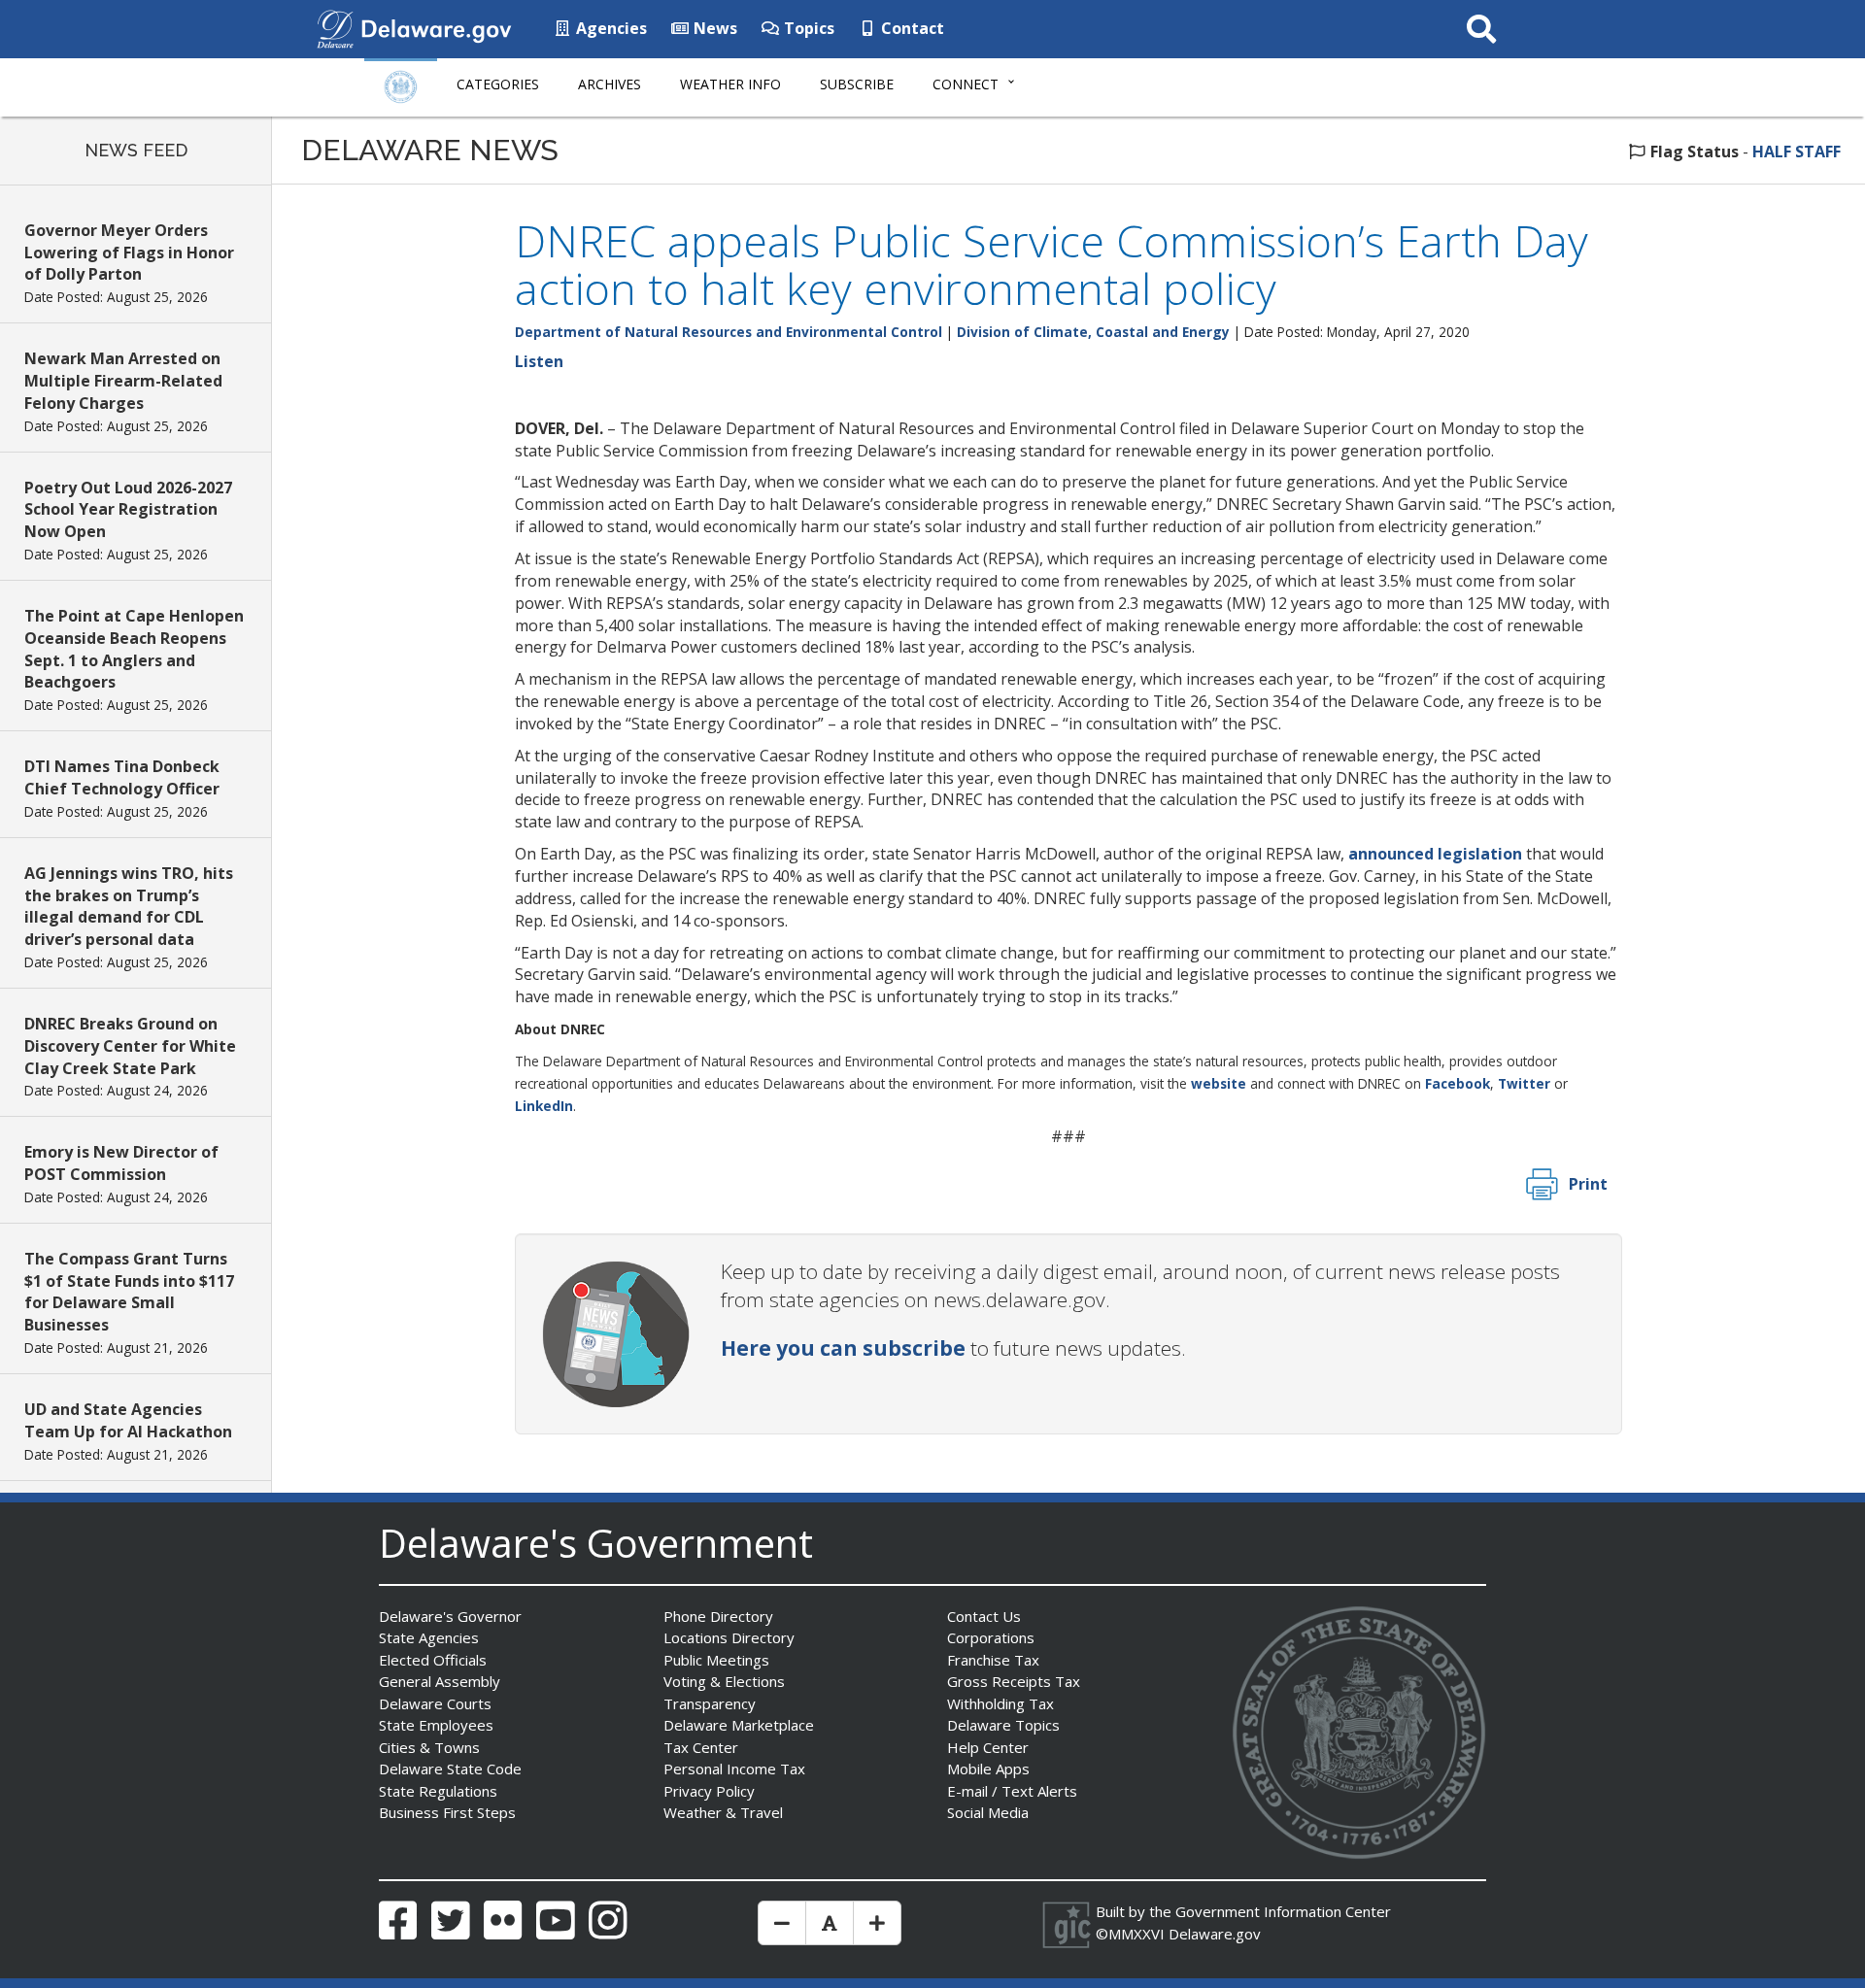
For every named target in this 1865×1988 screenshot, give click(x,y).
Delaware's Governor (450, 1616)
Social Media (988, 1812)
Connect (966, 84)
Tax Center (701, 1747)
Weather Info (730, 84)
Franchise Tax (993, 1660)
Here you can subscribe (843, 1348)
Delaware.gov (1215, 1934)
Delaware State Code (450, 1769)
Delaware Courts (435, 1703)
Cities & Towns (429, 1747)
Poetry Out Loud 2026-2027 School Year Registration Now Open (128, 510)
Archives (610, 84)
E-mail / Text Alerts (1012, 1791)
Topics (807, 28)
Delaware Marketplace (739, 1725)
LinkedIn (544, 1106)
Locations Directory (729, 1637)
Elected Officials (433, 1660)
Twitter (1524, 1083)
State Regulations (438, 1791)
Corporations (991, 1637)
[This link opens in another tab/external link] (335, 27)
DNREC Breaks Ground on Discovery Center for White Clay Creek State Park (130, 1046)
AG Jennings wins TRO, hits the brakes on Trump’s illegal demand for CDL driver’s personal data (129, 907)
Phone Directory (718, 1616)
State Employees (436, 1725)
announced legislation (1435, 854)
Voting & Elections (724, 1681)
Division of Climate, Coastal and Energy (1093, 332)
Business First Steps (447, 1812)
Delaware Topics (1003, 1725)
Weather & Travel (723, 1812)
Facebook (1458, 1083)
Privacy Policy (709, 1791)
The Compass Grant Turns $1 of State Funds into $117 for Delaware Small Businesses (129, 1292)
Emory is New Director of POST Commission (121, 1163)
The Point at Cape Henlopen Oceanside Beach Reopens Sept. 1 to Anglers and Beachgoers (134, 649)
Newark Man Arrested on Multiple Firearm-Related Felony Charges (123, 381)
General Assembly (440, 1681)
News (713, 28)
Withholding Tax (1000, 1703)
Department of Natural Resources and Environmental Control (729, 332)
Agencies (610, 28)
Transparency (710, 1703)
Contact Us (984, 1616)
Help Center (988, 1747)
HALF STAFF (1797, 152)
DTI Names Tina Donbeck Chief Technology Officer (122, 777)
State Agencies (429, 1637)
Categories (498, 84)
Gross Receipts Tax (1014, 1681)
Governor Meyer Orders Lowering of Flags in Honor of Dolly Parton (129, 253)
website (1219, 1083)
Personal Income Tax (734, 1769)
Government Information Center (1283, 1911)
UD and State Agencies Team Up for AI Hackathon (128, 1420)
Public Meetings (716, 1660)
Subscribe (857, 84)
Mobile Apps (988, 1769)
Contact (911, 28)
